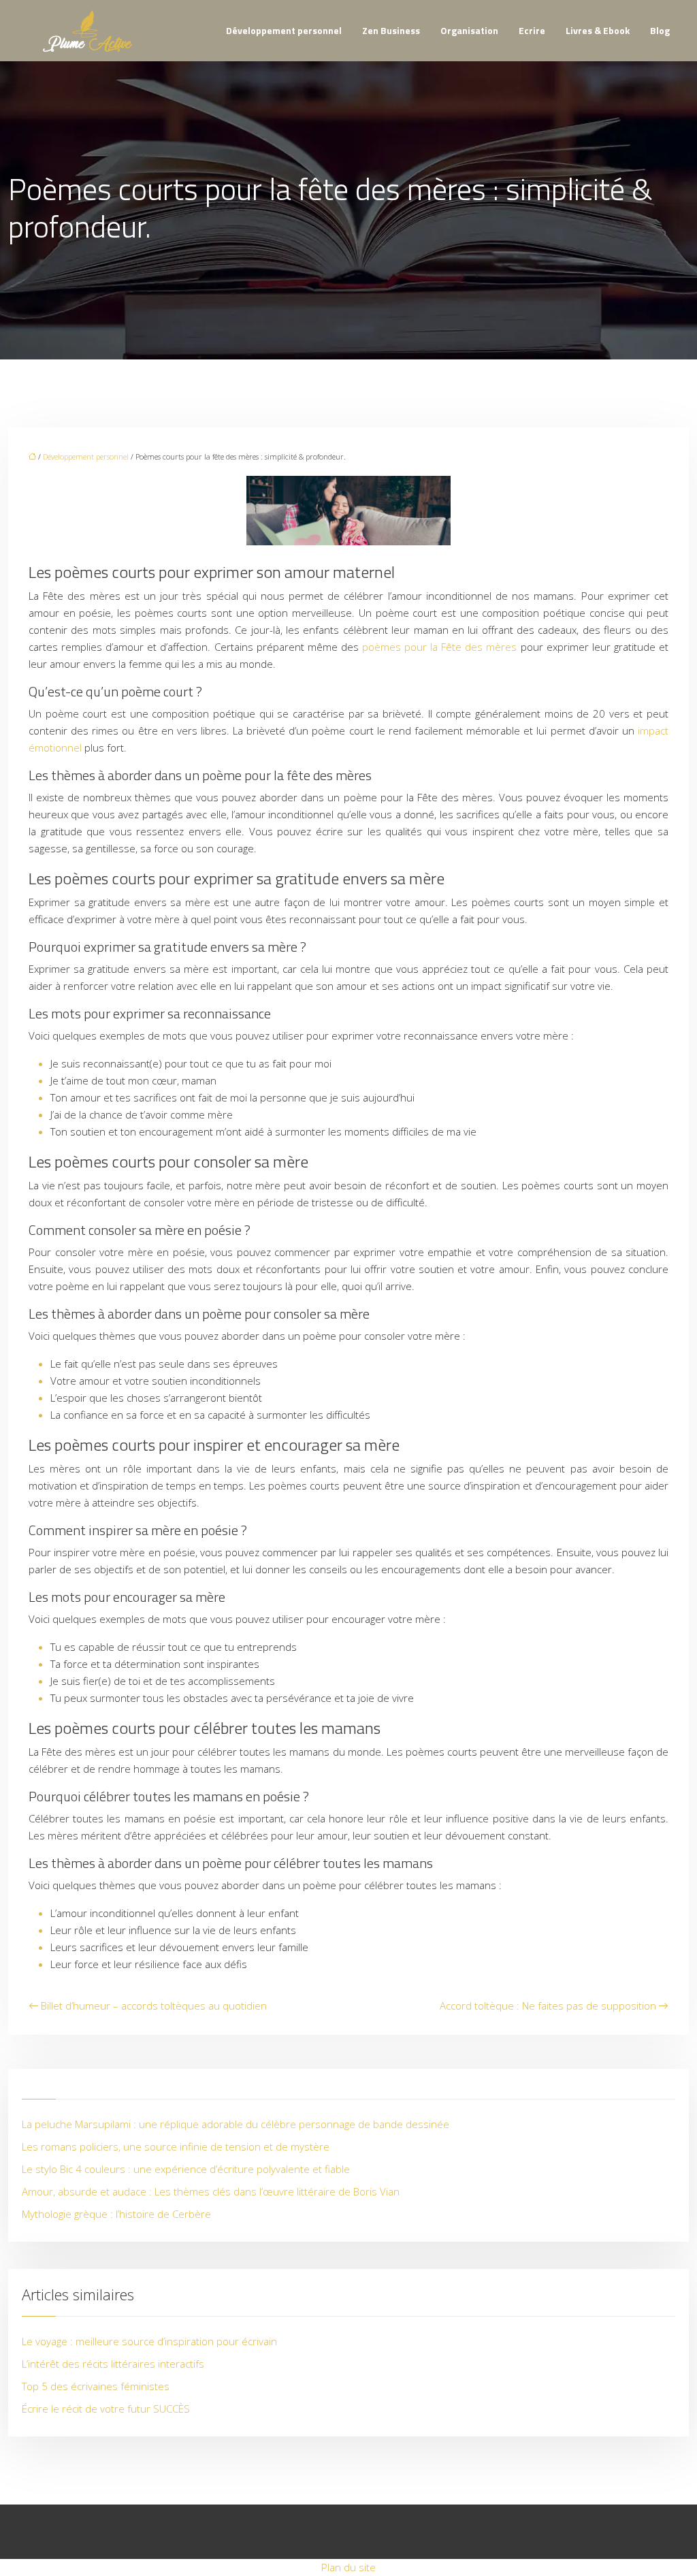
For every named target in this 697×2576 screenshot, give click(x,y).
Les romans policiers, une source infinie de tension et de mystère (176, 2146)
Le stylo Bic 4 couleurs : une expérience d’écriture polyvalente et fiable (186, 2169)
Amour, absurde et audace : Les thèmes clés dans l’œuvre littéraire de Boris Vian (211, 2191)
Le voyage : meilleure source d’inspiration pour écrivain (149, 2341)
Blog (660, 30)
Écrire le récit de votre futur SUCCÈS (106, 2409)
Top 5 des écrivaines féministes (96, 2386)
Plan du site (348, 2567)
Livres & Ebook (598, 30)
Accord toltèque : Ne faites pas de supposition (548, 2006)
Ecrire (532, 30)
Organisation (469, 30)
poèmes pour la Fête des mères (440, 647)
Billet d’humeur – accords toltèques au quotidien (154, 2006)
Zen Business (391, 30)
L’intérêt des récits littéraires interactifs (113, 2364)
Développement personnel (284, 30)
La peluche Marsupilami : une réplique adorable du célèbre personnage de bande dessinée (236, 2124)
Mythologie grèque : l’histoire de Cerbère (116, 2214)
